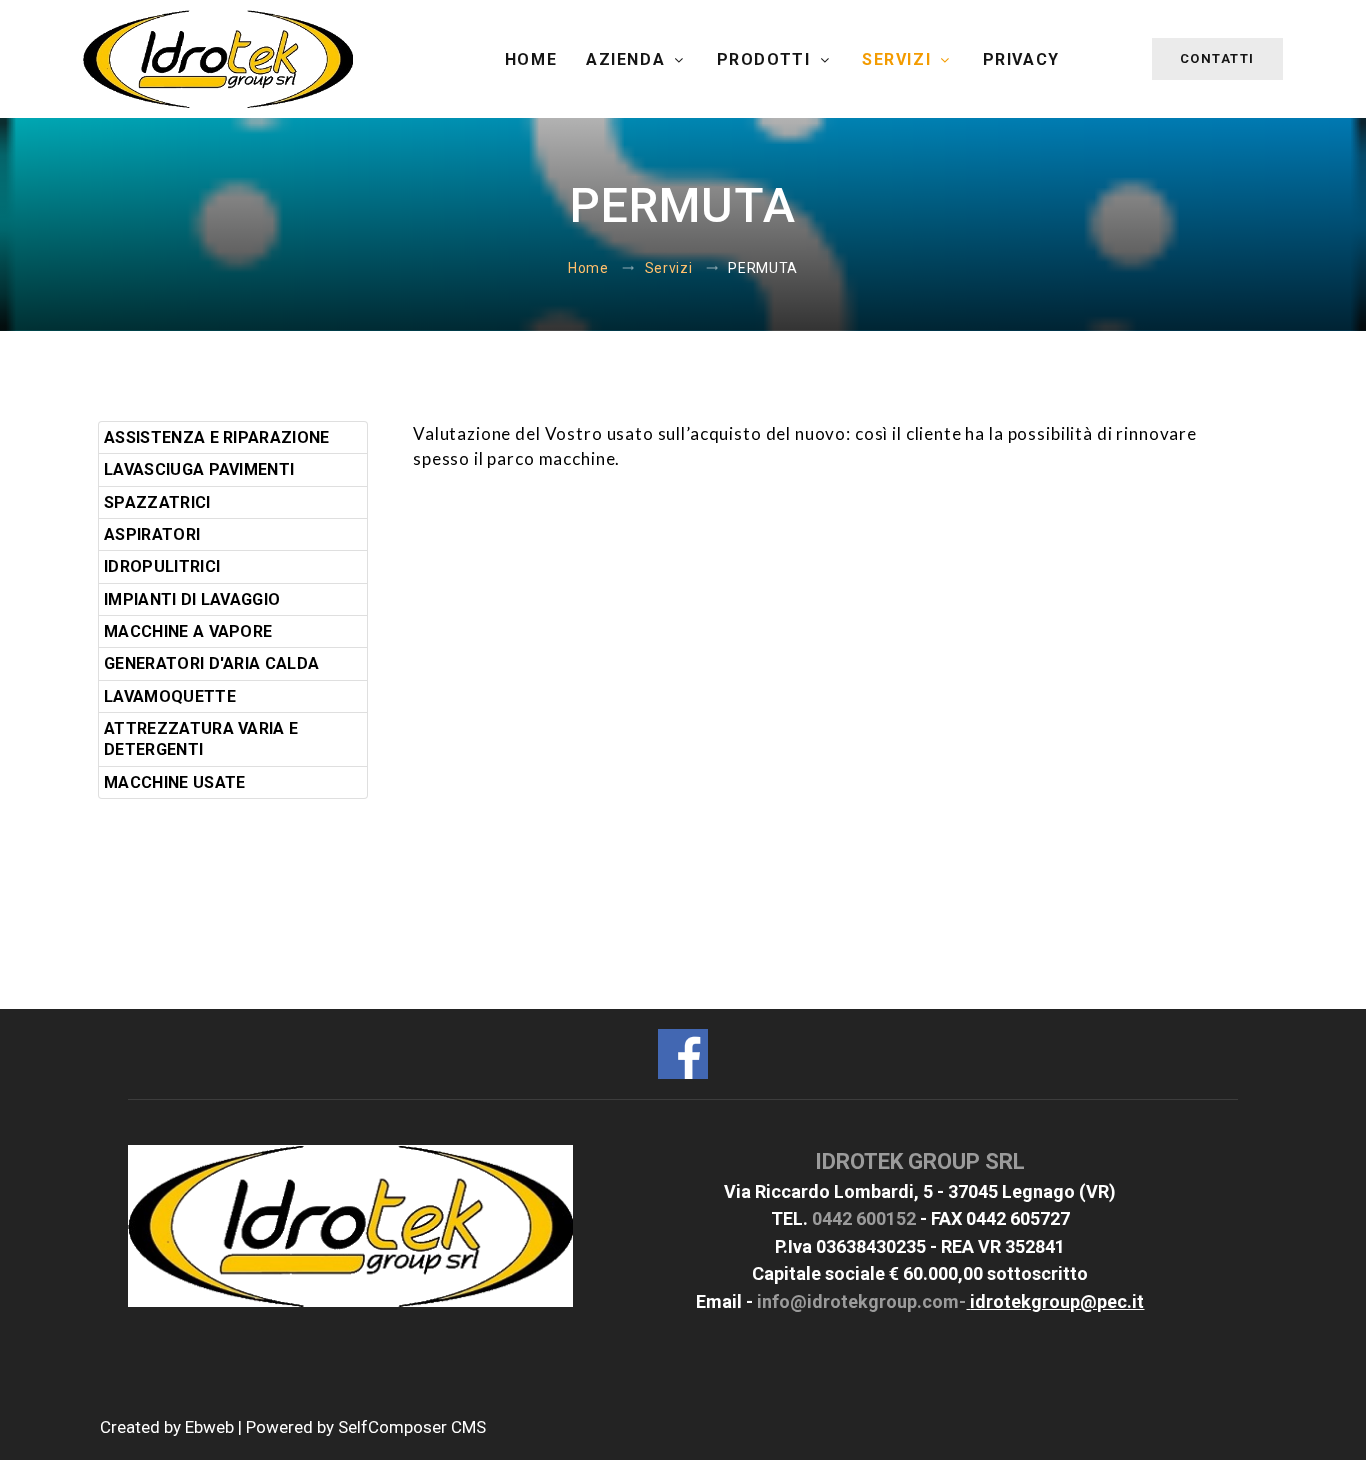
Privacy (1021, 59)
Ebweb (209, 1427)
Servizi (899, 59)
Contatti (1217, 58)
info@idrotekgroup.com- (861, 1301)
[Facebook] (683, 1051)
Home (531, 59)
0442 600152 (864, 1218)
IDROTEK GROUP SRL (920, 1161)
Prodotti (766, 59)
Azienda (628, 59)
